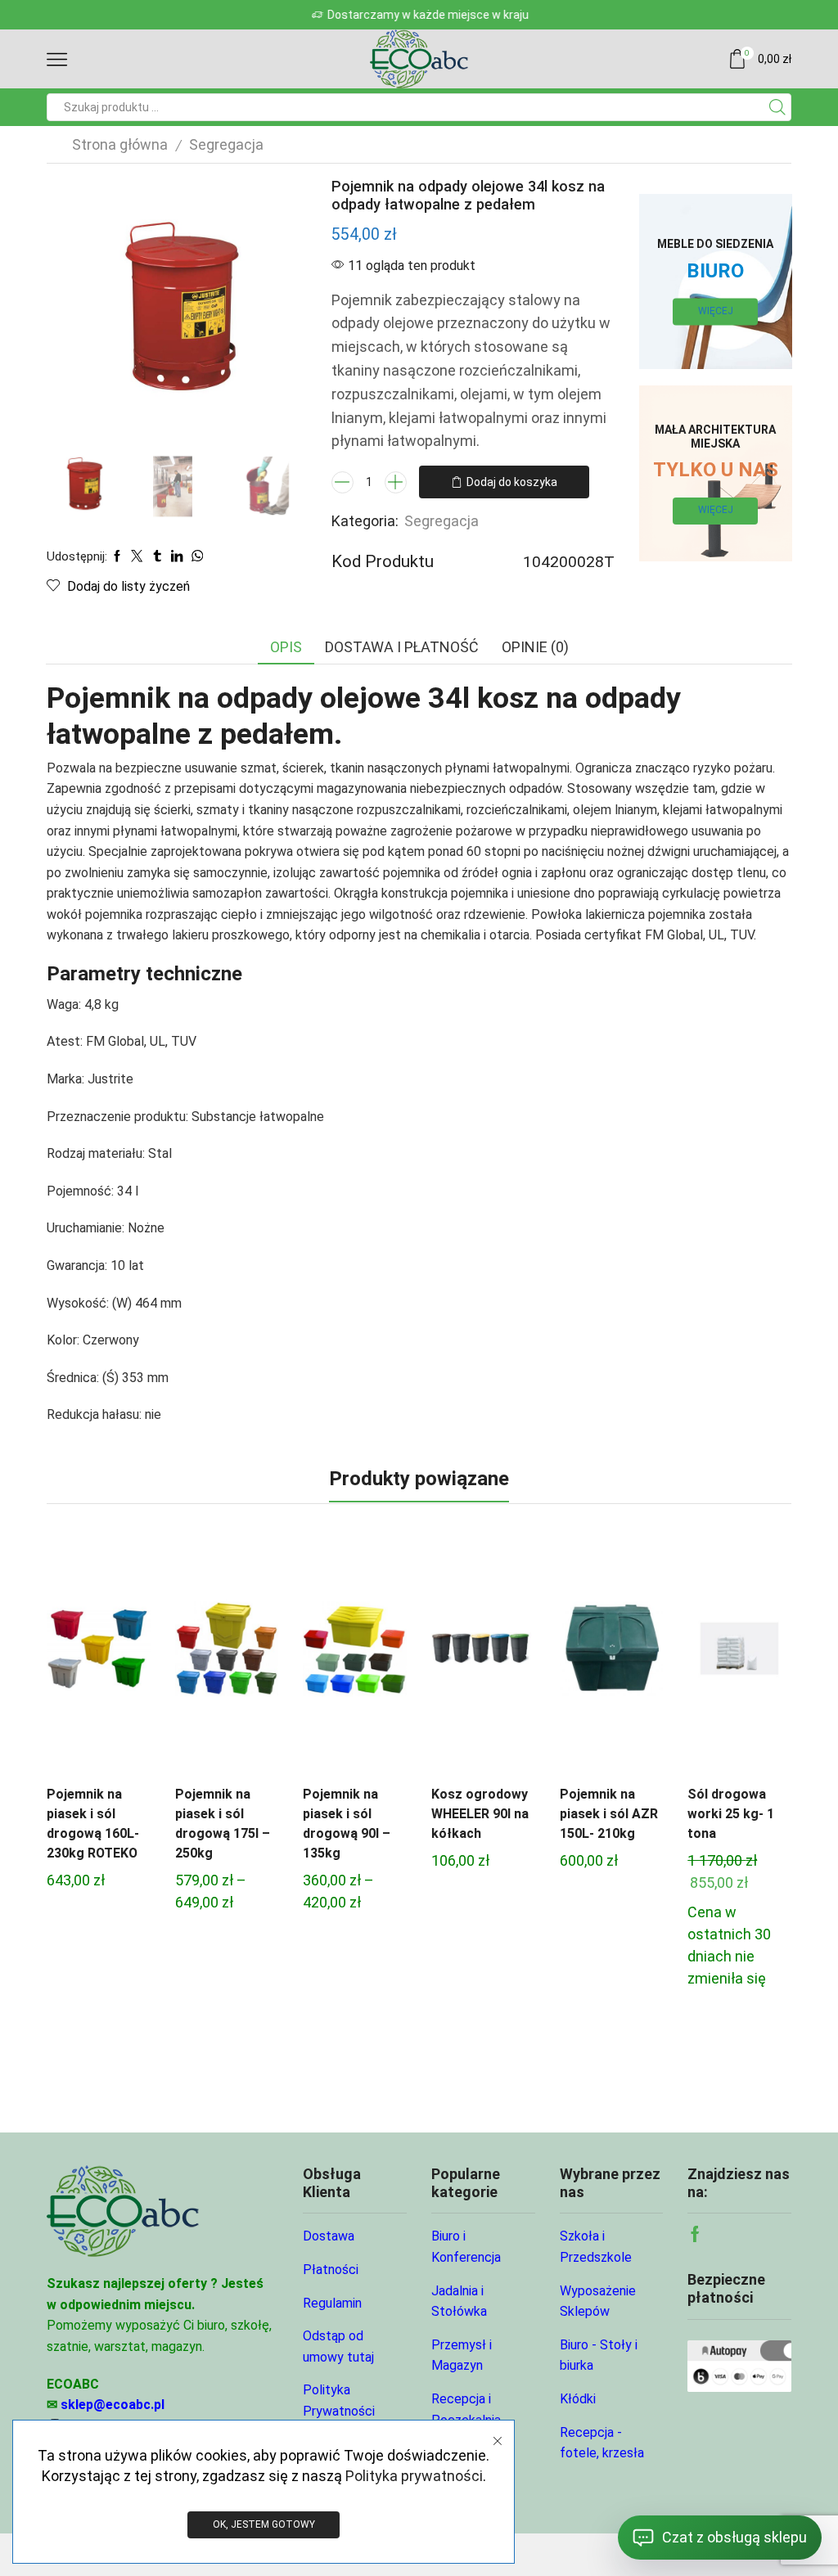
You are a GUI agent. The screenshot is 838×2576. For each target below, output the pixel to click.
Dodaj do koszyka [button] (611, 1655)
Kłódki (578, 2399)
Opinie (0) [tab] (535, 647)
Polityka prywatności (414, 2476)
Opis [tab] (286, 647)
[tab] (286, 647)
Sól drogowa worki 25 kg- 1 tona (731, 1814)
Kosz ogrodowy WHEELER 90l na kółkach (480, 1814)
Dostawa (329, 2236)
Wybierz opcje (98, 1655)
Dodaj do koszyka (512, 482)
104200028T (569, 562)
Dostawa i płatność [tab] (402, 647)
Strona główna (120, 144)
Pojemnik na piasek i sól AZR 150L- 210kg (609, 1814)
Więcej (716, 311)
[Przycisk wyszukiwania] (777, 107)
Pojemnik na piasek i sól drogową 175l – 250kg (223, 1824)
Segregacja (226, 144)
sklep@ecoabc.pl (113, 2405)
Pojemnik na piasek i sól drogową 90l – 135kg (347, 1824)
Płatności (331, 2270)
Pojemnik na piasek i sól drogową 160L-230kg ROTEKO (93, 1824)
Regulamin (332, 2303)
